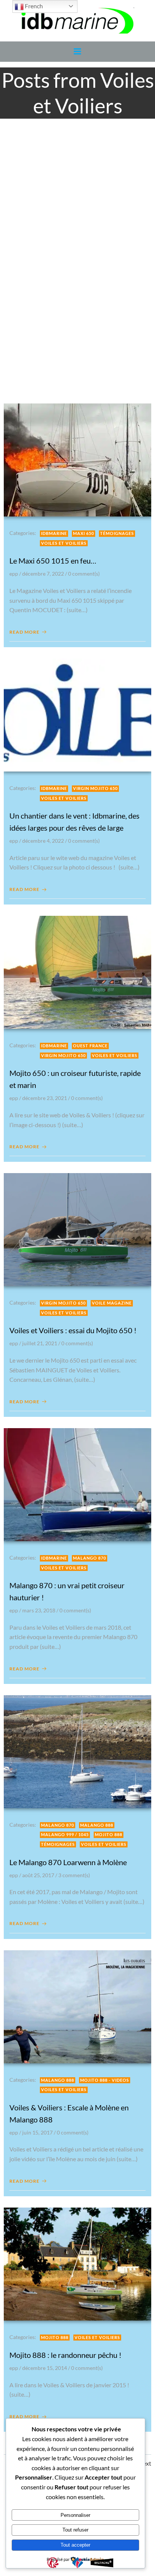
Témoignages (117, 533)
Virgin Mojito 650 (95, 788)
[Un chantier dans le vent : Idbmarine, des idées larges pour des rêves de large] (77, 714)
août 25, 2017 (38, 1875)
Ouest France (90, 1046)
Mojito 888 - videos (105, 2080)
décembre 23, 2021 (45, 1098)
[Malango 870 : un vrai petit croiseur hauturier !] (77, 1484)
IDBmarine (54, 533)
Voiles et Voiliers (64, 543)
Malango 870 (90, 1558)
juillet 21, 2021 (40, 1343)
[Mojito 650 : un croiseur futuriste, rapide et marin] (77, 971)
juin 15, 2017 (37, 2132)
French (33, 6)
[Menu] (77, 52)
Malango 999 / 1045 (65, 1834)
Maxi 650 (84, 533)
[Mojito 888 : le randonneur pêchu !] (77, 2263)
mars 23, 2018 (39, 1610)
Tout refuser (75, 2530)
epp (14, 574)
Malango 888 (97, 1825)
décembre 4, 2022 (43, 841)
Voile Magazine (112, 1303)
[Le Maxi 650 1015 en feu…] (77, 459)
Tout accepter (75, 2545)
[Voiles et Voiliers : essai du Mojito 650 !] (77, 1229)
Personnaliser (75, 2515)
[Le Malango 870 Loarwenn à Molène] (77, 1751)
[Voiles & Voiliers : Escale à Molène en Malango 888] (77, 2006)
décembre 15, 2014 (45, 2368)
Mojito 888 (109, 1834)
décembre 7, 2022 (43, 574)
